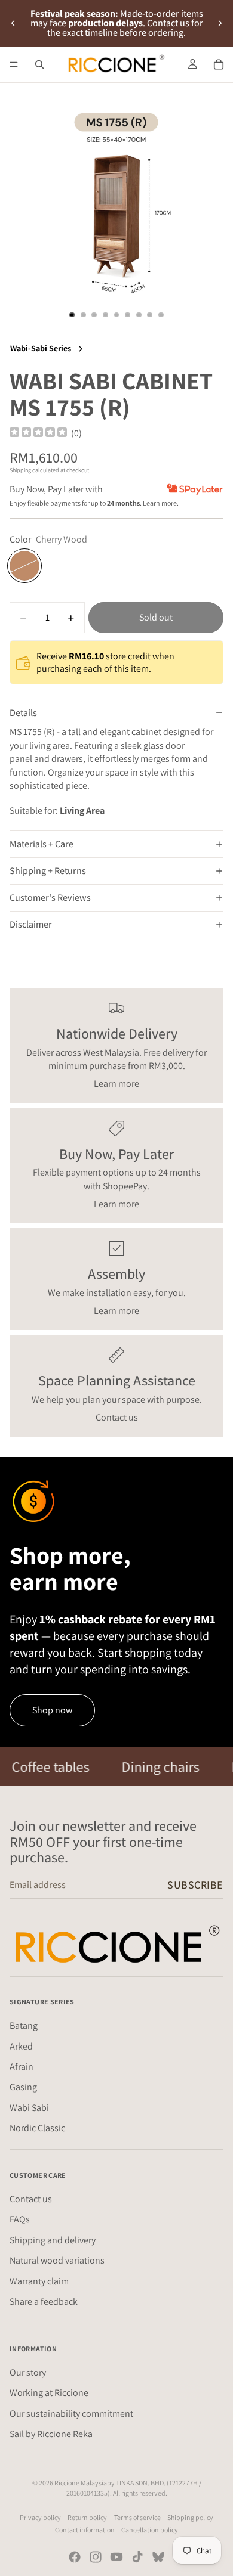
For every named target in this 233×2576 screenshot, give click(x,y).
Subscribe (195, 1885)
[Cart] (219, 64)
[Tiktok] (137, 2557)
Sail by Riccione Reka (51, 2434)
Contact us (117, 1417)
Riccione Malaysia (81, 2483)
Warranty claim (39, 2281)
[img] (38, 433)
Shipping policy (190, 2517)
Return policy (87, 2517)
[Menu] (14, 64)
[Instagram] (96, 2557)
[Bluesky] (158, 2557)
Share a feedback (44, 2301)
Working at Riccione (49, 2393)
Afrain (22, 2066)
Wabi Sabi (29, 2107)
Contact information (85, 2530)
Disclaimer (31, 924)
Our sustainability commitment (71, 2413)
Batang (24, 2025)
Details (23, 713)
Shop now (52, 1710)
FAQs (20, 2219)
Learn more (160, 503)
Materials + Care (42, 844)
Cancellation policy (150, 2530)
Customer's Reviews (50, 898)
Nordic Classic (37, 2128)
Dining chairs (138, 1766)
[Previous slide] (13, 23)
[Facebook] (75, 2557)
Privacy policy (40, 2517)
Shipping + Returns (48, 871)
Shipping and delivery (53, 2239)
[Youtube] (116, 2557)
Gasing (23, 2087)
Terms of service (137, 2517)
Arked (21, 2046)
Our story (28, 2372)
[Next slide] (220, 23)
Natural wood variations (57, 2260)
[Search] (39, 64)
